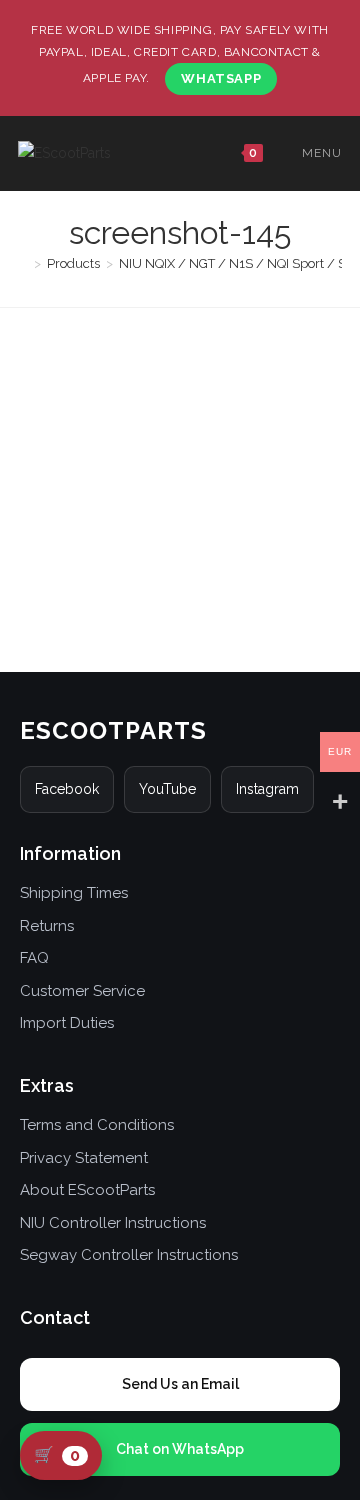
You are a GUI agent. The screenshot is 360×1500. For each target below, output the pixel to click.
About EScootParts (87, 1190)
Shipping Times (74, 893)
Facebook (67, 789)
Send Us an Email (180, 1384)
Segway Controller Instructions (129, 1255)
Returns (47, 926)
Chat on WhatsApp (180, 1449)
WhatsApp (221, 78)
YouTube (167, 789)
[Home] (23, 263)
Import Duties (67, 1023)
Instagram (267, 789)
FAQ (34, 958)
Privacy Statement (84, 1158)
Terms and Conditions (97, 1125)
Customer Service (82, 991)
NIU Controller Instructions (113, 1223)
